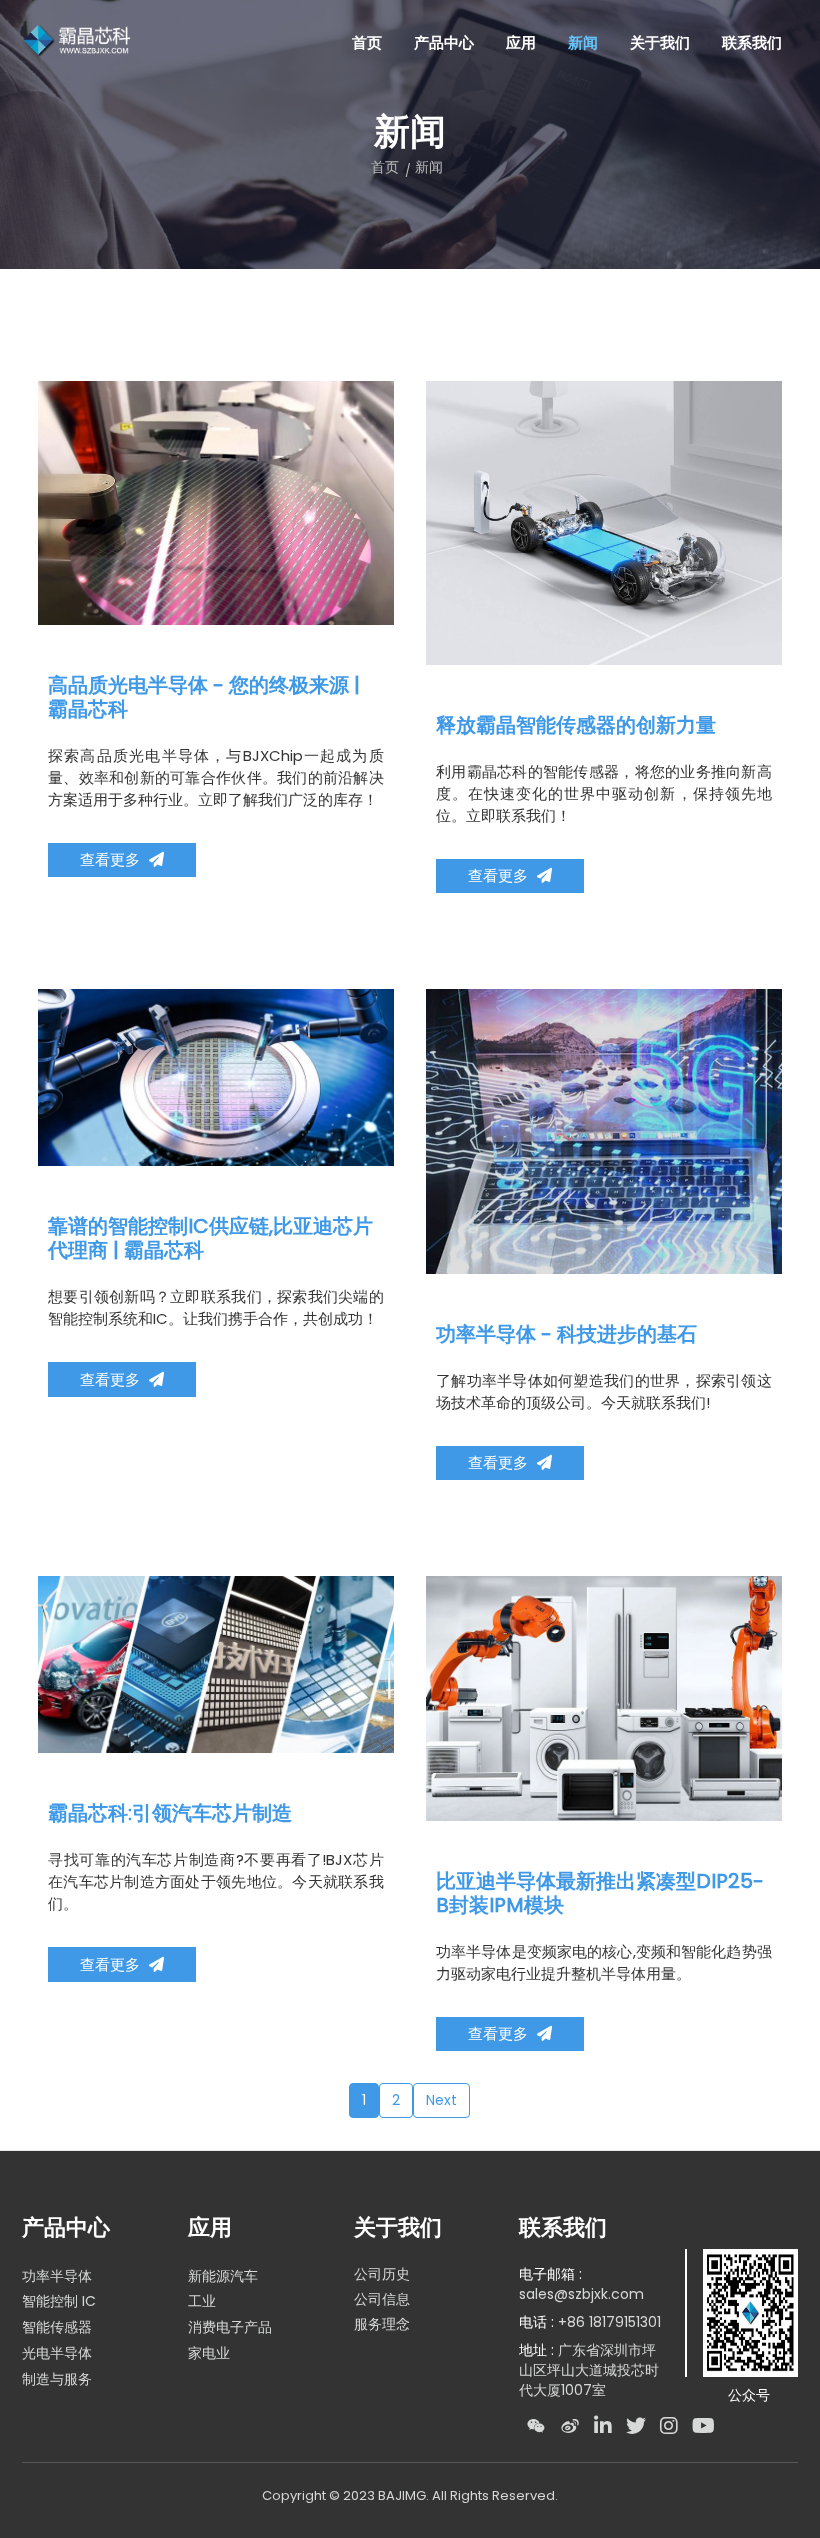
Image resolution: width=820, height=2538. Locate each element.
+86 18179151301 (609, 2322)
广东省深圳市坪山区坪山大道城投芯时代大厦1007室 (589, 2370)
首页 (367, 42)
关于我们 (398, 2228)
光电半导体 (57, 2353)
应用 (210, 2228)
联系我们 (563, 2228)
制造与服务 (57, 2379)
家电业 (209, 2353)
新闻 (429, 167)
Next (441, 2100)
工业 (202, 2301)
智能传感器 (57, 2327)
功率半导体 (57, 2276)
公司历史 (382, 2274)
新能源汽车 (223, 2276)
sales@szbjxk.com (581, 2294)
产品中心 (444, 42)
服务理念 (382, 2324)
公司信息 (382, 2299)
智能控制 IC (59, 2301)
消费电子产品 (230, 2327)
